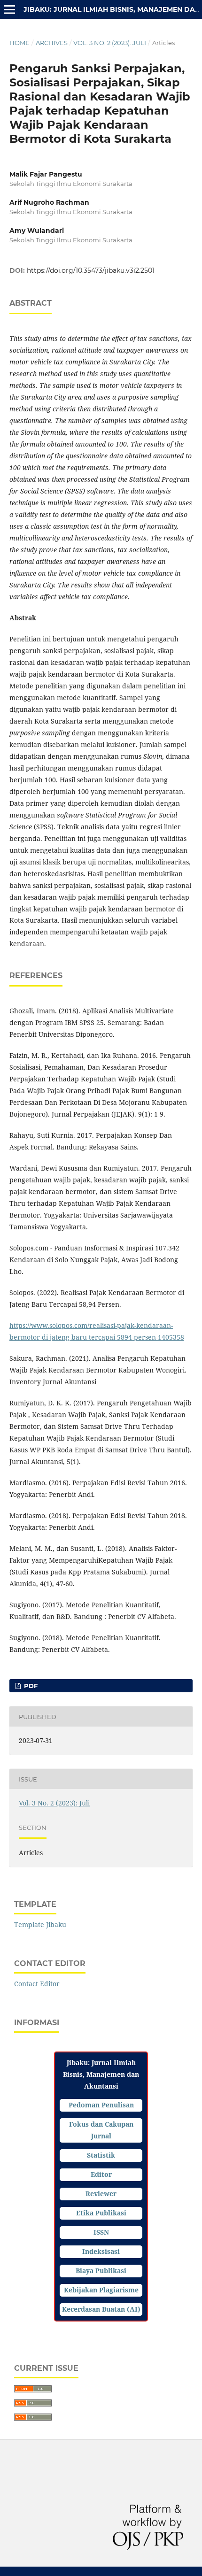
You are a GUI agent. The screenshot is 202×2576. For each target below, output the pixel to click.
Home (19, 43)
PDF (30, 1686)
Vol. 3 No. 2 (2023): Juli (110, 43)
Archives (52, 43)
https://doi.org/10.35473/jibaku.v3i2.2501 (91, 270)
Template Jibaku (40, 1924)
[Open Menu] (9, 9)
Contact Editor (37, 1984)
